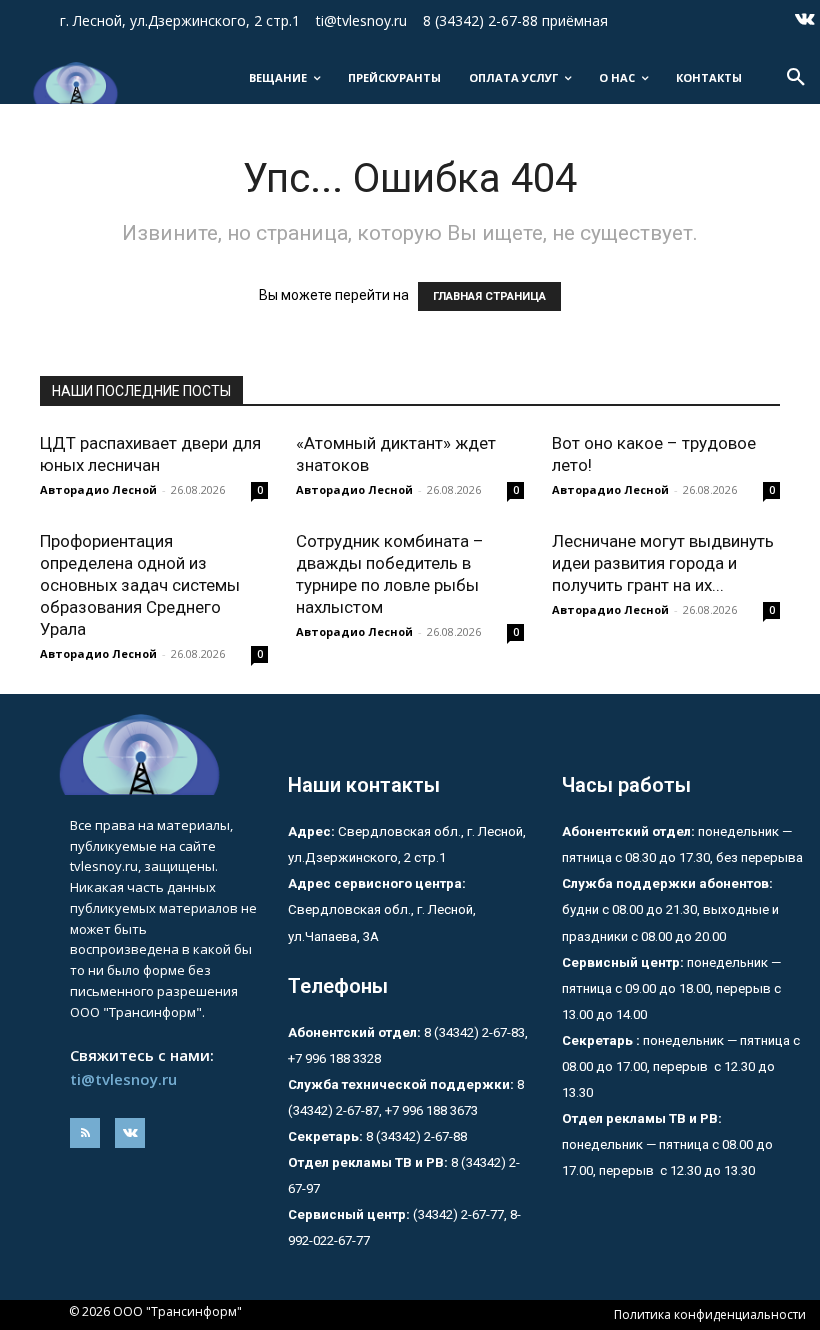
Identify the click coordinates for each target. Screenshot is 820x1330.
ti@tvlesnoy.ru (123, 1079)
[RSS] (85, 1133)
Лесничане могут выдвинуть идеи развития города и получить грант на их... (663, 563)
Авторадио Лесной (98, 489)
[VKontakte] (805, 21)
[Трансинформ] (74, 83)
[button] (796, 78)
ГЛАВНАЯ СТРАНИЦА (489, 296)
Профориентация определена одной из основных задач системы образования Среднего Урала (140, 585)
